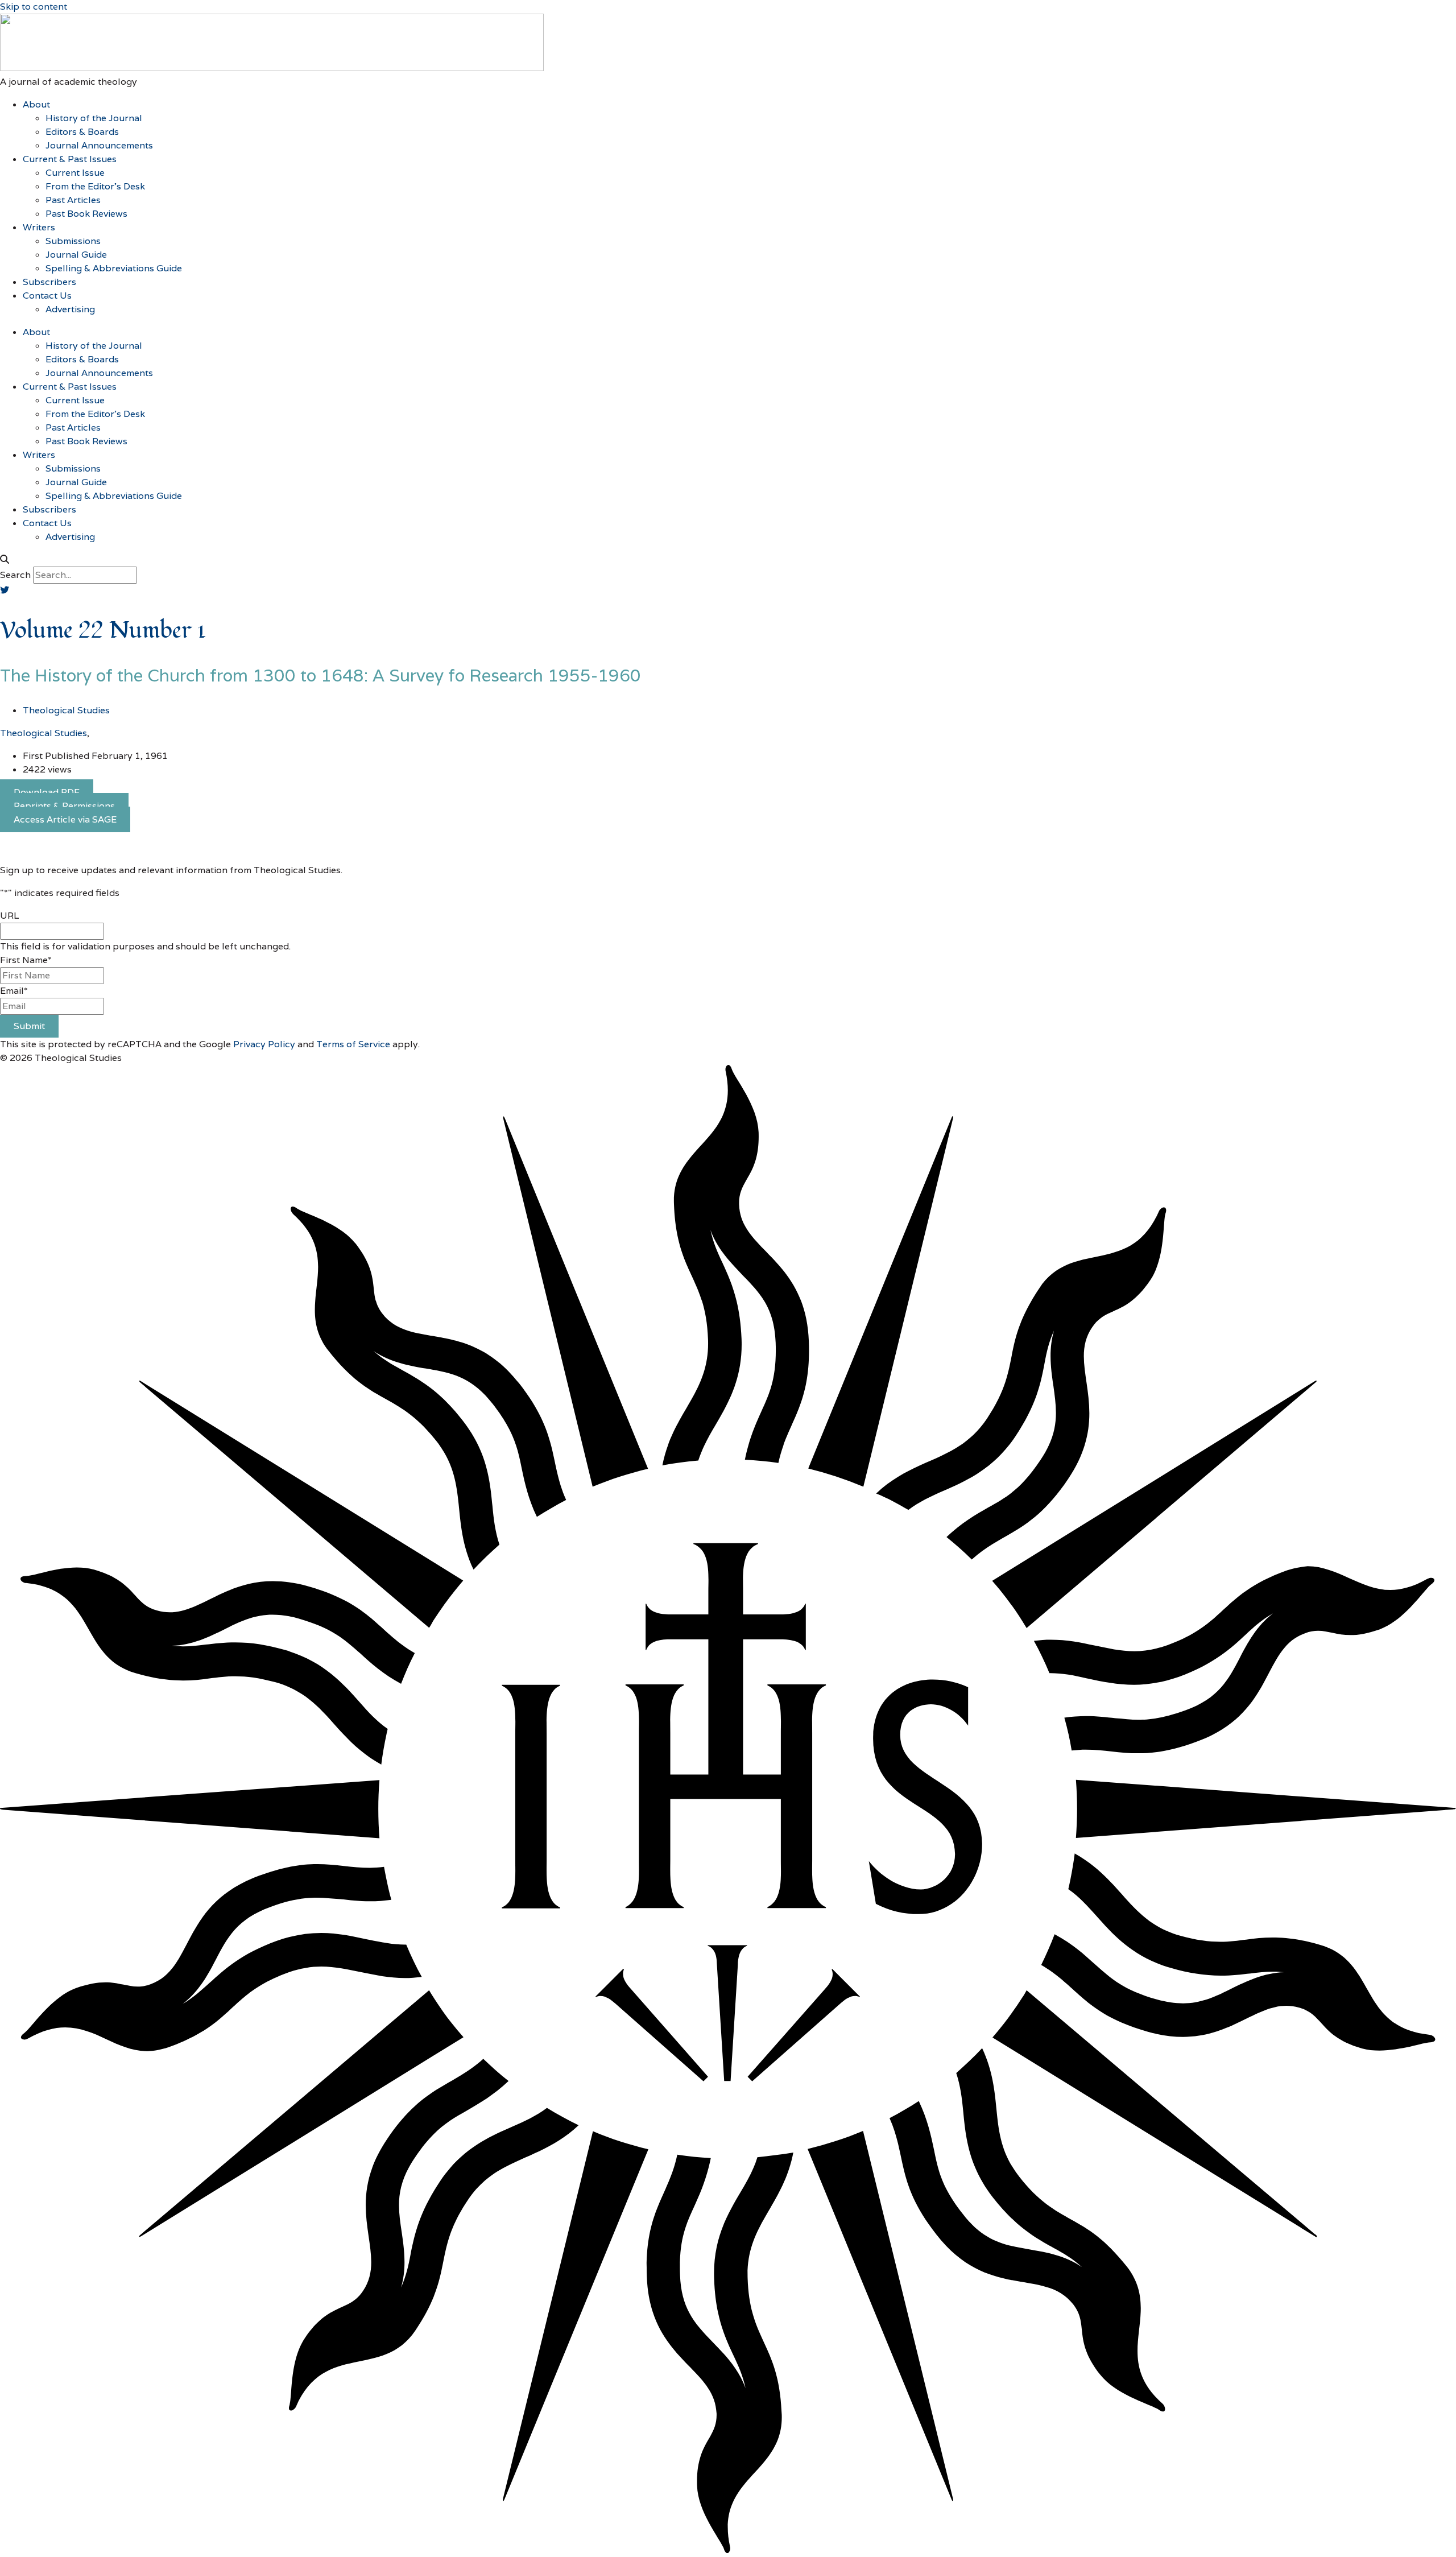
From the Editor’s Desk (95, 186)
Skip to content (34, 7)
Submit (29, 1026)
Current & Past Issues (70, 159)
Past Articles (73, 200)
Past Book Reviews (86, 214)
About (36, 104)
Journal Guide (76, 255)
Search (15, 575)
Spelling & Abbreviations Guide (114, 268)
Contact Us (47, 296)
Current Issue (75, 173)
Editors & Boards (82, 132)
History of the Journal (94, 118)
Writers (39, 227)
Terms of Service (353, 1044)
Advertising (70, 309)
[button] (728, 560)
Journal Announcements (99, 145)
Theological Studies (44, 733)
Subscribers (49, 282)
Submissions (73, 241)
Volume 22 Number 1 (103, 631)
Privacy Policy (264, 1044)
